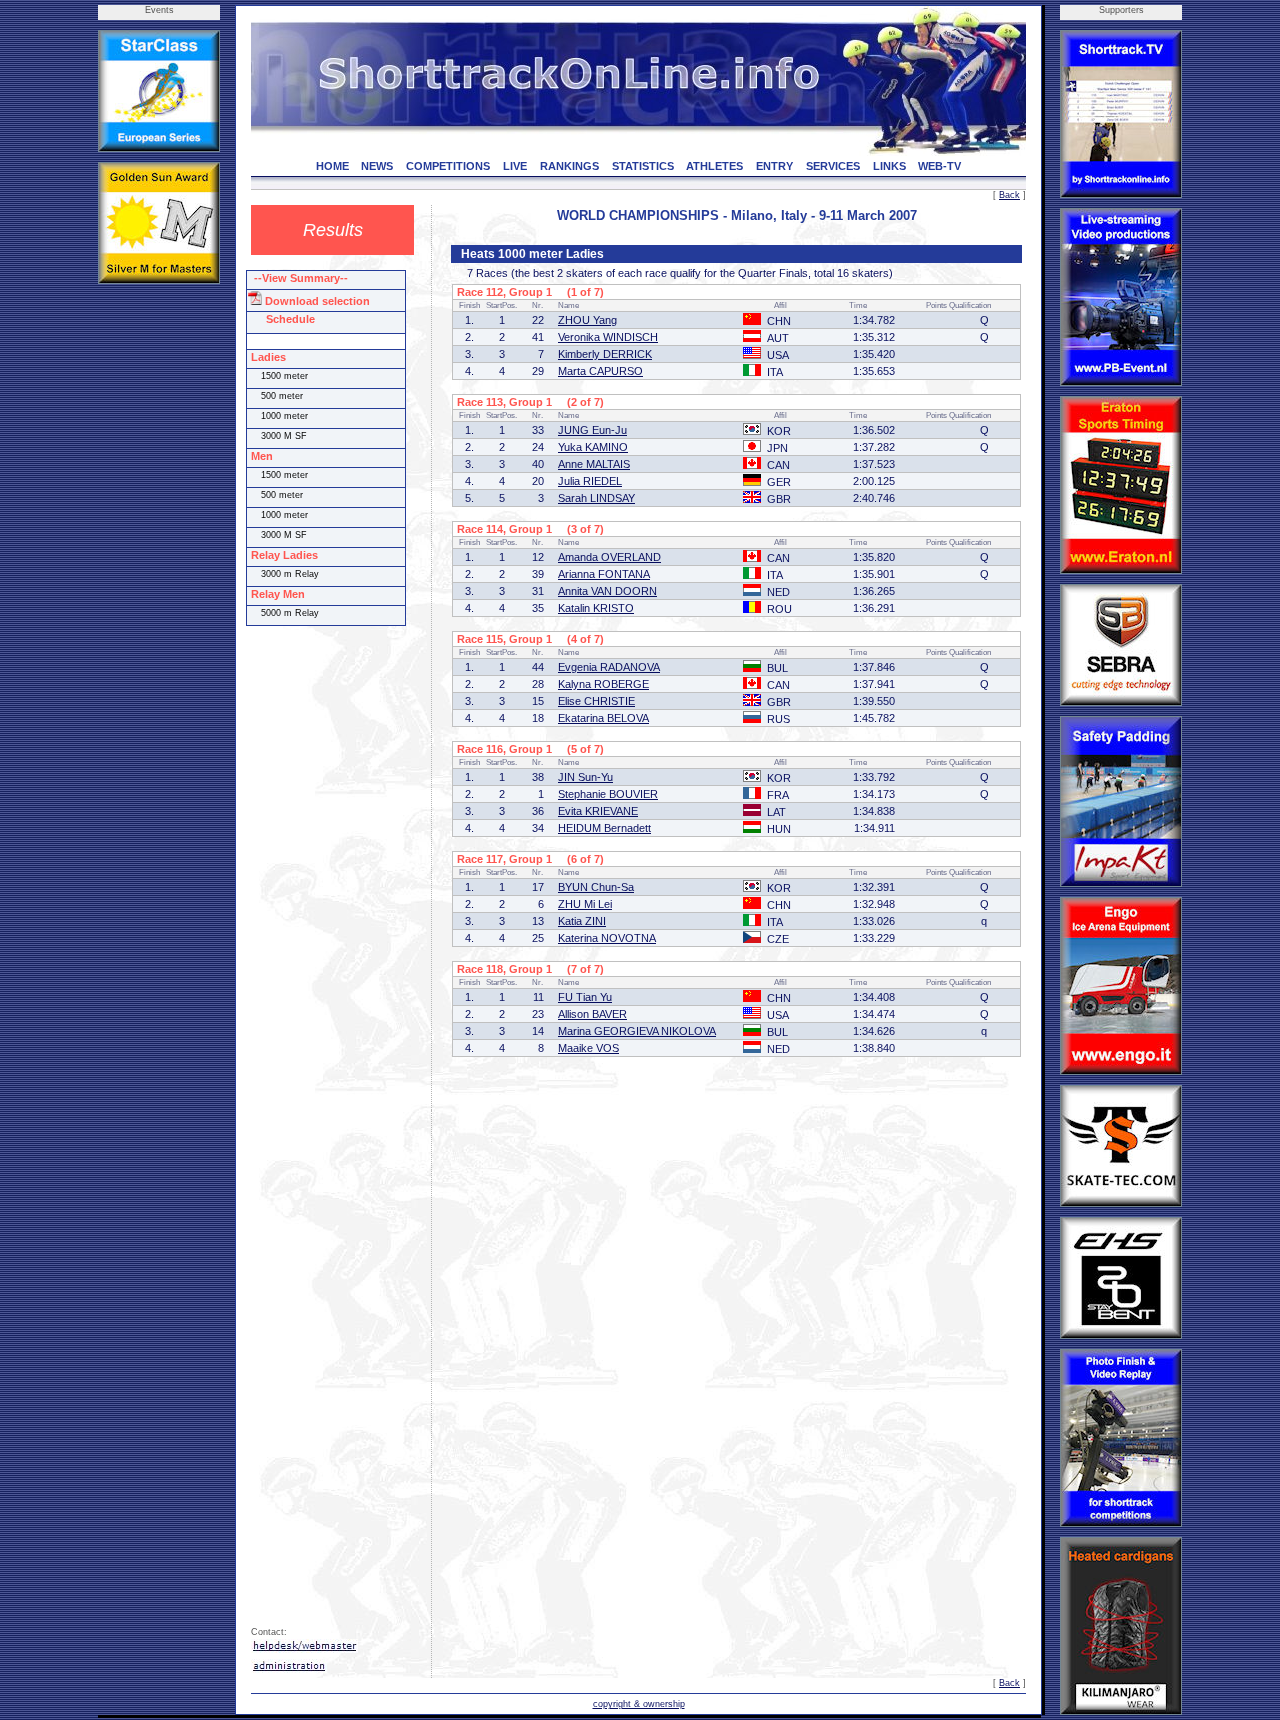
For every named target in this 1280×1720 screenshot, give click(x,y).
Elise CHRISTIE (596, 701)
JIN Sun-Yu (585, 777)
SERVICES (833, 166)
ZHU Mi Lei (585, 904)
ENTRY (774, 166)
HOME (332, 166)
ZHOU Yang (587, 320)
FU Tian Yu (585, 997)
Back (1009, 195)
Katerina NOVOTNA (607, 938)
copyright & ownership (639, 1704)
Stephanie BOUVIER (608, 794)
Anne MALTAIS (594, 464)
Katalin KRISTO (596, 608)
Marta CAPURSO (600, 371)
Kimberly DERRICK (605, 354)
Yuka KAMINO (593, 447)
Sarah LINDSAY (596, 498)
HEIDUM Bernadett (604, 828)
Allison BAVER (592, 1014)
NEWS (377, 166)
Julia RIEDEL (590, 481)
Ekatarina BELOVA (603, 718)
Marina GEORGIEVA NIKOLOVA (637, 1031)
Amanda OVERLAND (609, 557)
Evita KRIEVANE (598, 811)
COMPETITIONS (448, 166)
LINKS (889, 166)
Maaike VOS (588, 1048)
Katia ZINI (582, 921)
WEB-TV (939, 166)
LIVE (515, 166)
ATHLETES (714, 166)
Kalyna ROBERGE (603, 684)
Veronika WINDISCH (608, 337)
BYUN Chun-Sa (596, 887)
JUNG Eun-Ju (592, 430)
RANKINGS (569, 166)
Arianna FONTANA (604, 574)
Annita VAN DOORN (607, 591)
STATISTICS (643, 166)
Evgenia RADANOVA (609, 667)
